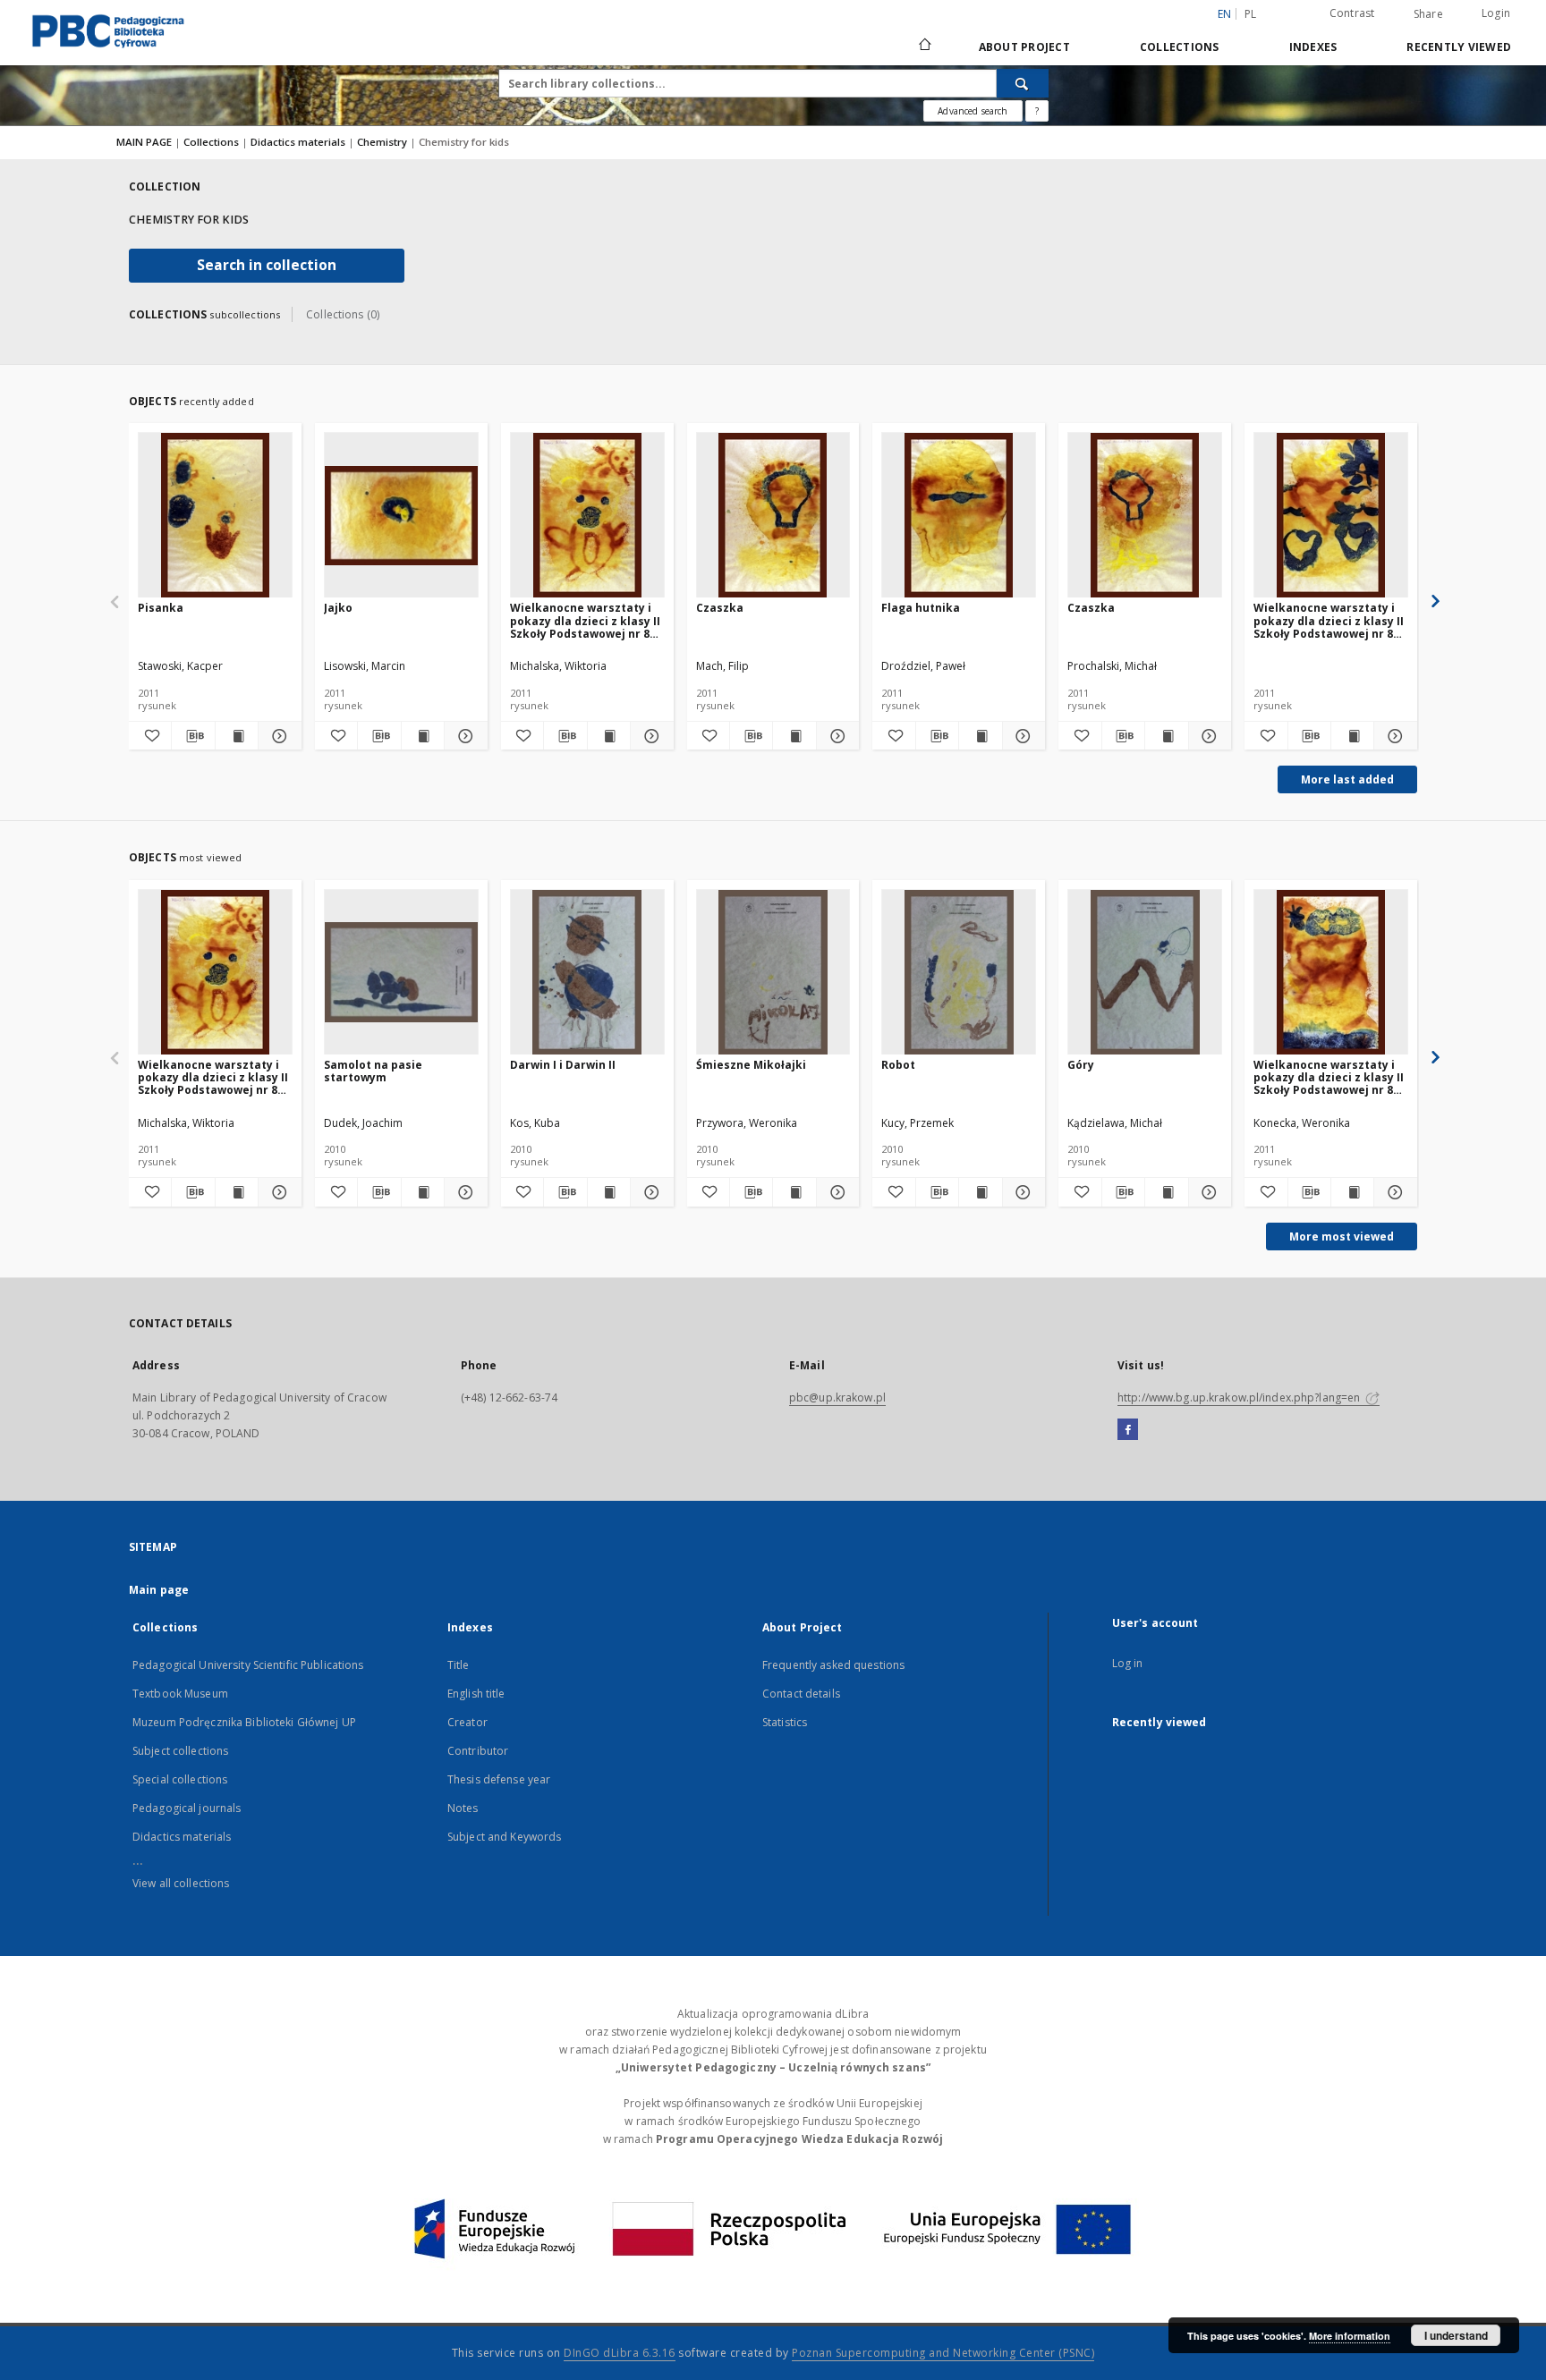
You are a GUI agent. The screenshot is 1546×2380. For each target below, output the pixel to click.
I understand (1456, 2335)
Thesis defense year (499, 1779)
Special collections (180, 1779)
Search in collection (267, 265)
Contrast (1352, 13)
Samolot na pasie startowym (373, 1071)
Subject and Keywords (504, 1837)
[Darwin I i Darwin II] (587, 973)
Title (459, 1665)
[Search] (1023, 83)
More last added (1347, 779)
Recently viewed (1459, 47)
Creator (467, 1722)
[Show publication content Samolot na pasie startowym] (423, 1192)
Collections (1180, 47)
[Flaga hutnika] (959, 516)
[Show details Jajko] (463, 736)
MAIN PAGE (144, 142)
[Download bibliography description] (193, 736)
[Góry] (1145, 973)
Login (1496, 13)
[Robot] (959, 973)
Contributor (478, 1751)
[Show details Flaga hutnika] (1021, 736)
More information (1350, 2336)
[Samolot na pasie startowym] (401, 973)
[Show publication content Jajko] (423, 736)
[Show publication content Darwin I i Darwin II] (609, 1192)
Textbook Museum (180, 1694)
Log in (1128, 1663)
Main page (159, 1590)
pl (1251, 14)
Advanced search (973, 111)
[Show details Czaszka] (835, 736)
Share (1428, 14)
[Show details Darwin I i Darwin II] (649, 1192)
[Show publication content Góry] (1166, 1192)
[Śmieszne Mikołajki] (773, 973)
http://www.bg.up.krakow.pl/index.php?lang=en (1240, 1398)
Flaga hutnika (921, 608)
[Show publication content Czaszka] (794, 736)
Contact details (801, 1694)
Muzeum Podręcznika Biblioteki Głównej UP (244, 1722)
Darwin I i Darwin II (563, 1065)
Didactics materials (299, 142)
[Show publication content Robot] (980, 1192)
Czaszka (720, 608)
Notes (463, 1808)
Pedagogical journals (187, 1808)
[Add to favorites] (150, 736)
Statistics (785, 1722)
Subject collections (180, 1751)
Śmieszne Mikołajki (751, 1065)
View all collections (181, 1883)
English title (476, 1694)
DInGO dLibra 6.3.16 (620, 2353)
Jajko (338, 608)
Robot (898, 1065)
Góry (1081, 1065)
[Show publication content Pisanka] (237, 736)
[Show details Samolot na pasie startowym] (463, 1192)
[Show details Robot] (1021, 1192)
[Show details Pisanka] (277, 736)
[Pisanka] (215, 516)
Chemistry (383, 142)
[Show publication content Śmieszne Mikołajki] (794, 1192)
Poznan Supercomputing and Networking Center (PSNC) (943, 2353)
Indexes (1313, 47)
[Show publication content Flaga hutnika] (980, 736)
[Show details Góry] (1207, 1192)
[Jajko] (401, 516)
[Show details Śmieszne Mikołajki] (835, 1192)
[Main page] (924, 47)
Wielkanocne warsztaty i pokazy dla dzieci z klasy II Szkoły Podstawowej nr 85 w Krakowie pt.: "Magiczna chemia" (585, 620)
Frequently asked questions (833, 1665)
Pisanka (161, 608)
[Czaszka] (773, 516)
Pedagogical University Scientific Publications (248, 1665)
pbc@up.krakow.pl (837, 1398)
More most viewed (1342, 1237)
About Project (1024, 47)
